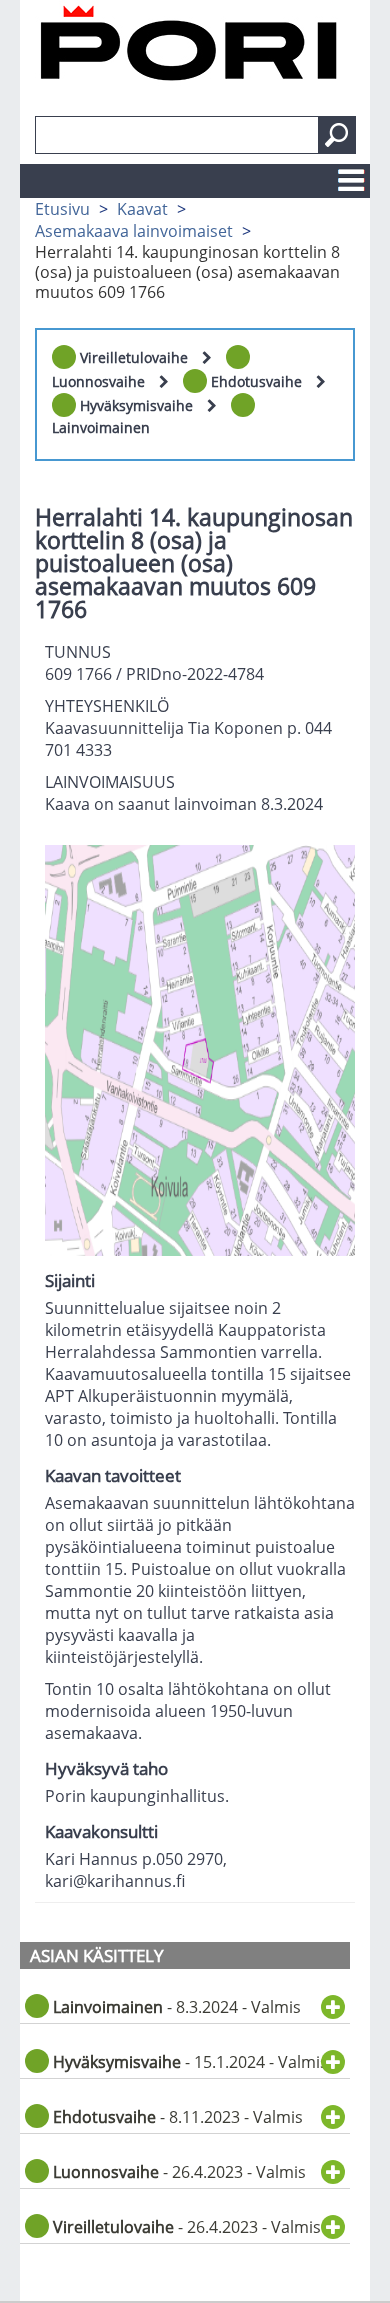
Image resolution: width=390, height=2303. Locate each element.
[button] (337, 135)
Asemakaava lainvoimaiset (134, 231)
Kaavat (142, 209)
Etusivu (62, 209)
